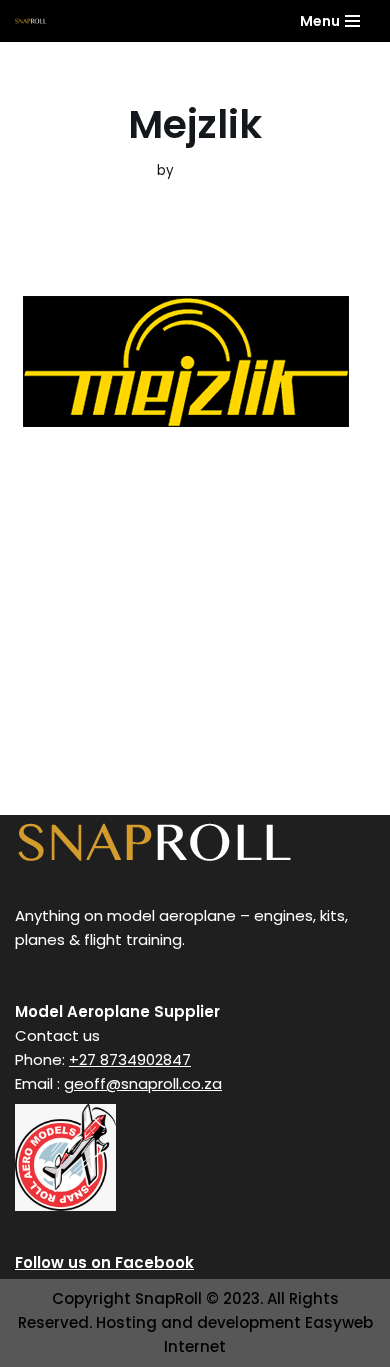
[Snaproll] (31, 20)
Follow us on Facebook (104, 1262)
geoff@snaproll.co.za (143, 1083)
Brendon (206, 170)
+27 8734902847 (130, 1059)
